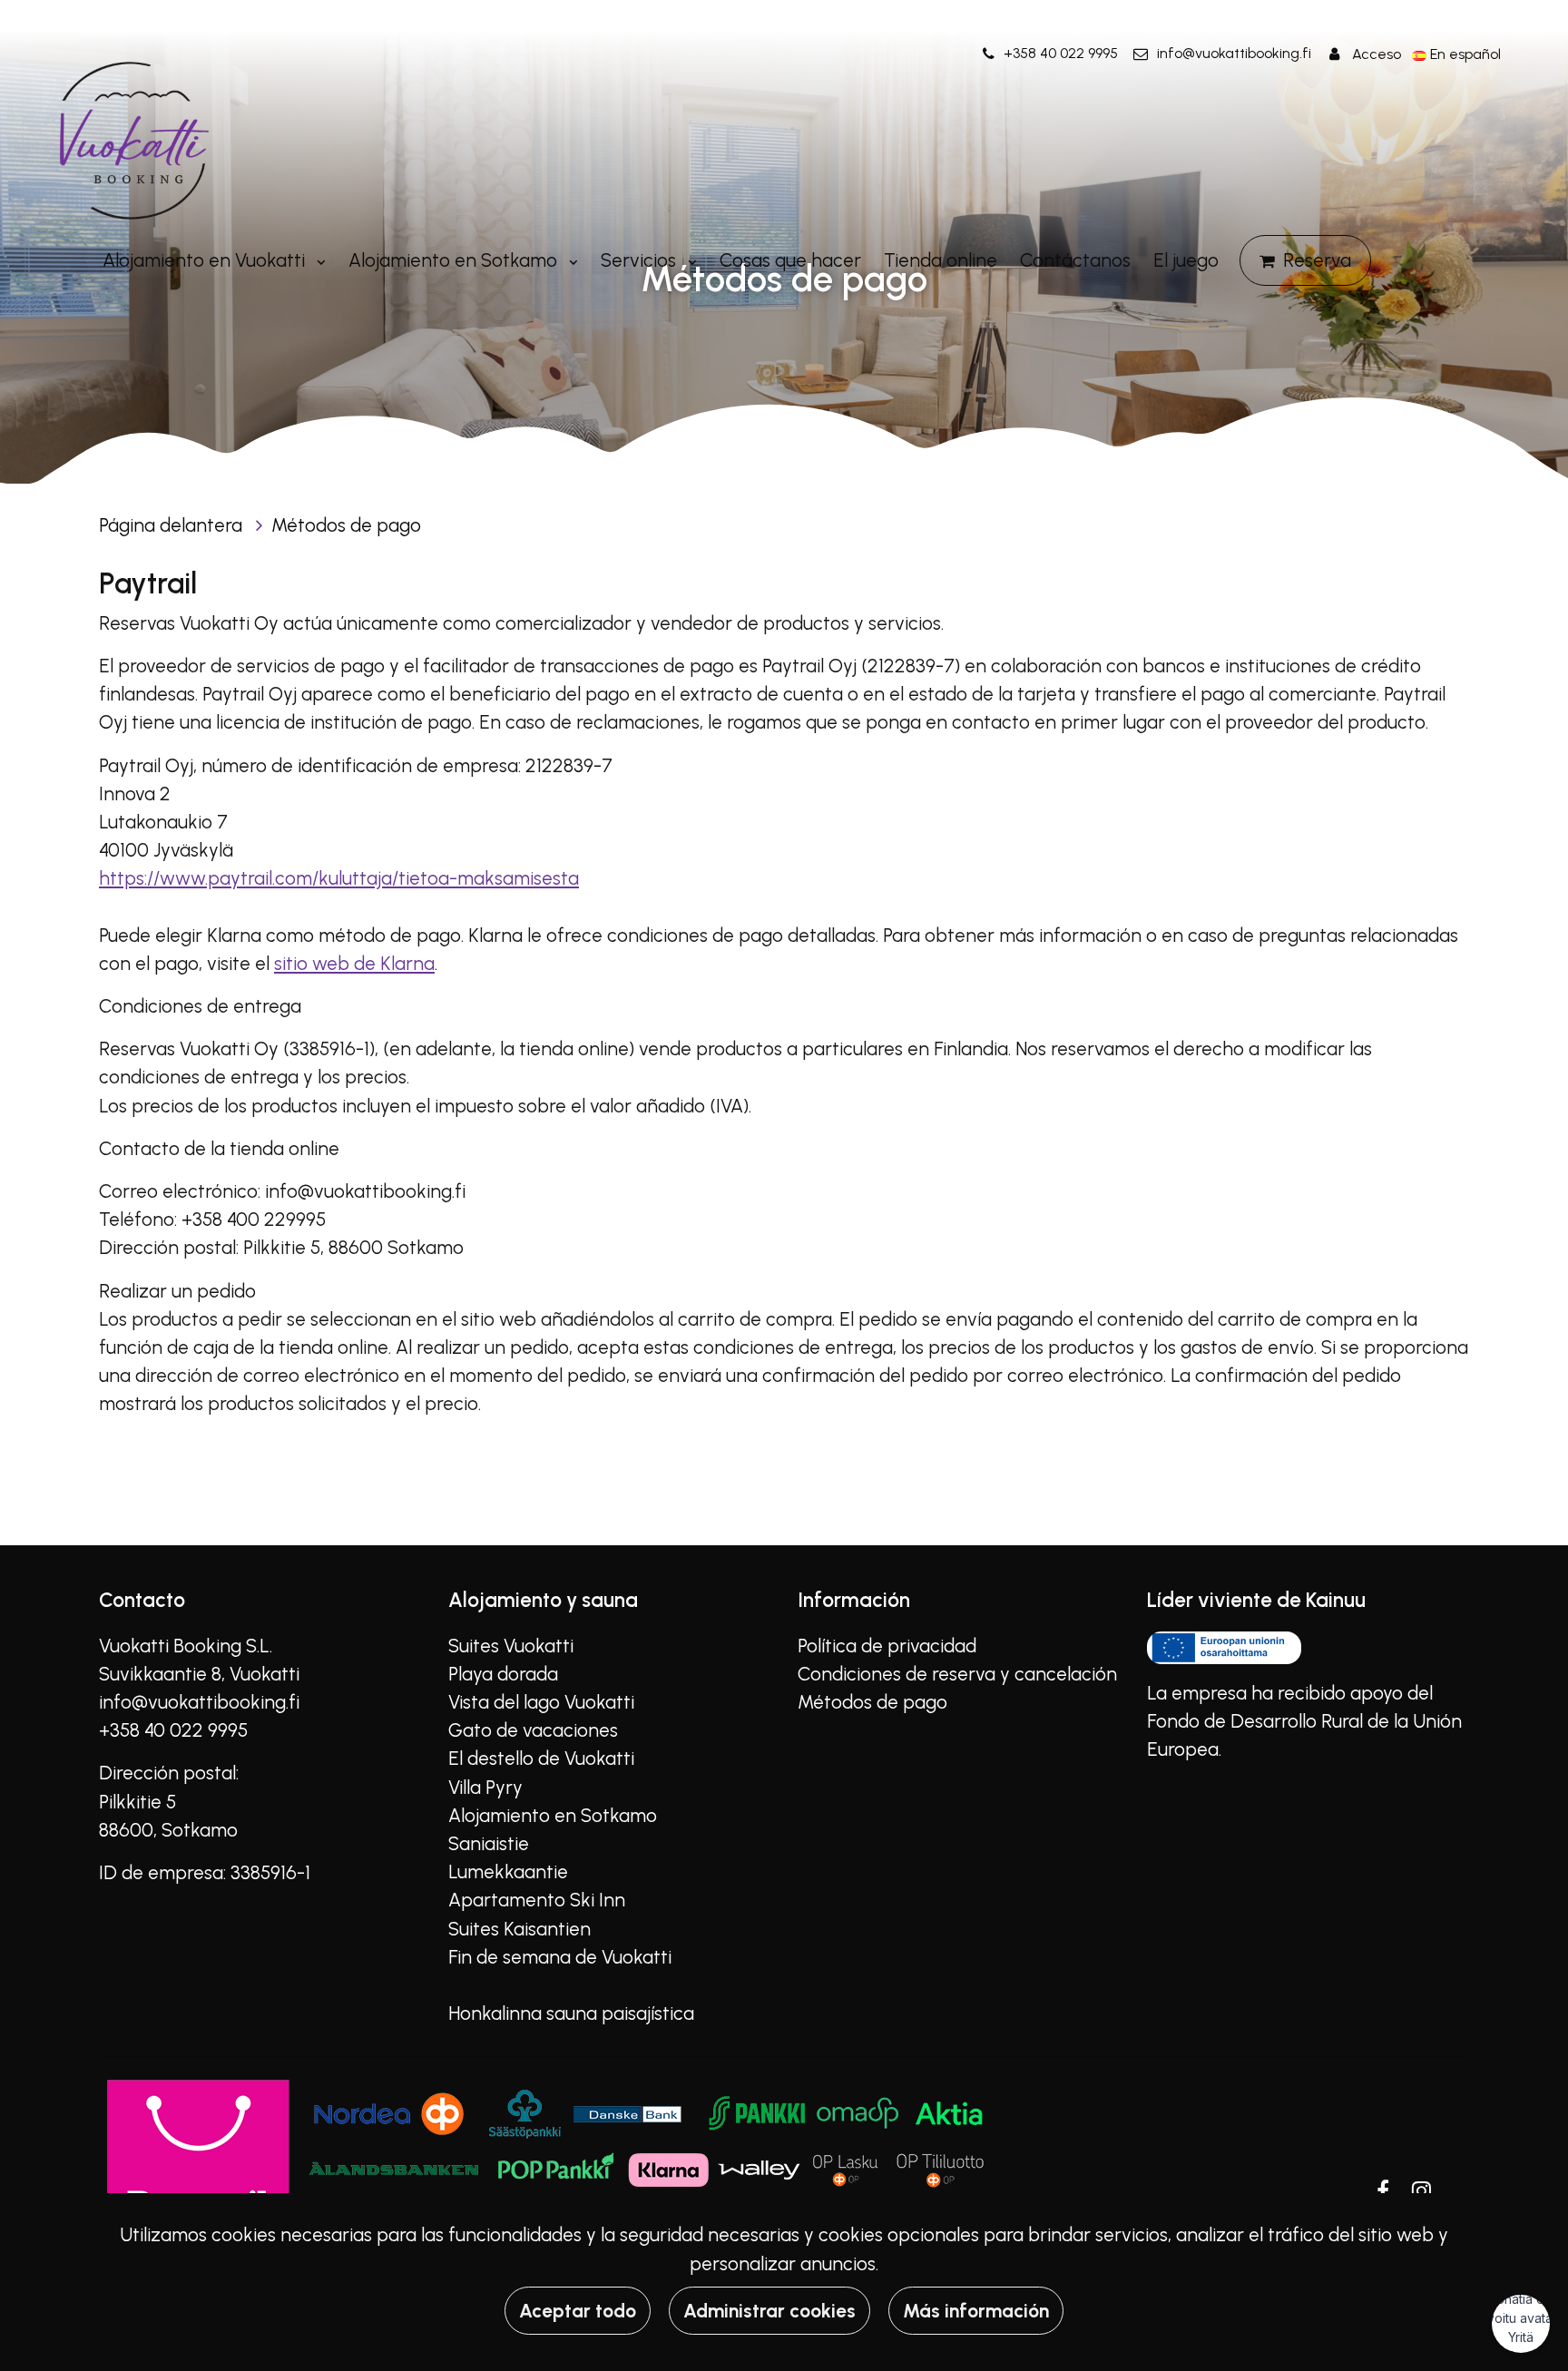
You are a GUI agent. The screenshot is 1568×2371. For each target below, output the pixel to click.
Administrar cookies (769, 2311)
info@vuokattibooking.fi (1234, 53)
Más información (976, 2311)
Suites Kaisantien (519, 1929)
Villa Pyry (485, 1787)
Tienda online (941, 260)
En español (1465, 54)
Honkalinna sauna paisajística (571, 2013)
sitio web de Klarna (354, 963)
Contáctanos (1075, 260)
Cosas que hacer (790, 260)
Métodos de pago (346, 525)
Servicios (641, 260)
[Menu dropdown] (318, 260)
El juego (1186, 260)
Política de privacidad (887, 1646)
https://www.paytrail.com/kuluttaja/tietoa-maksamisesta (339, 878)
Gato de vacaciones (533, 1730)
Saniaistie (489, 1843)
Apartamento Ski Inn (537, 1900)
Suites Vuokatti (511, 1646)
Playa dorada (503, 1674)
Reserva (1317, 260)
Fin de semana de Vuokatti (560, 1957)
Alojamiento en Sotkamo (455, 260)
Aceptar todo (578, 2311)
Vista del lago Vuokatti (541, 1702)
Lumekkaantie (508, 1871)
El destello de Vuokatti (541, 1758)
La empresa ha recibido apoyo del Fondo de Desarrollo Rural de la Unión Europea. (1304, 1721)
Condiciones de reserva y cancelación (957, 1674)
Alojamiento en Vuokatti (206, 260)
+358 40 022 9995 (1061, 53)
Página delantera (173, 525)
